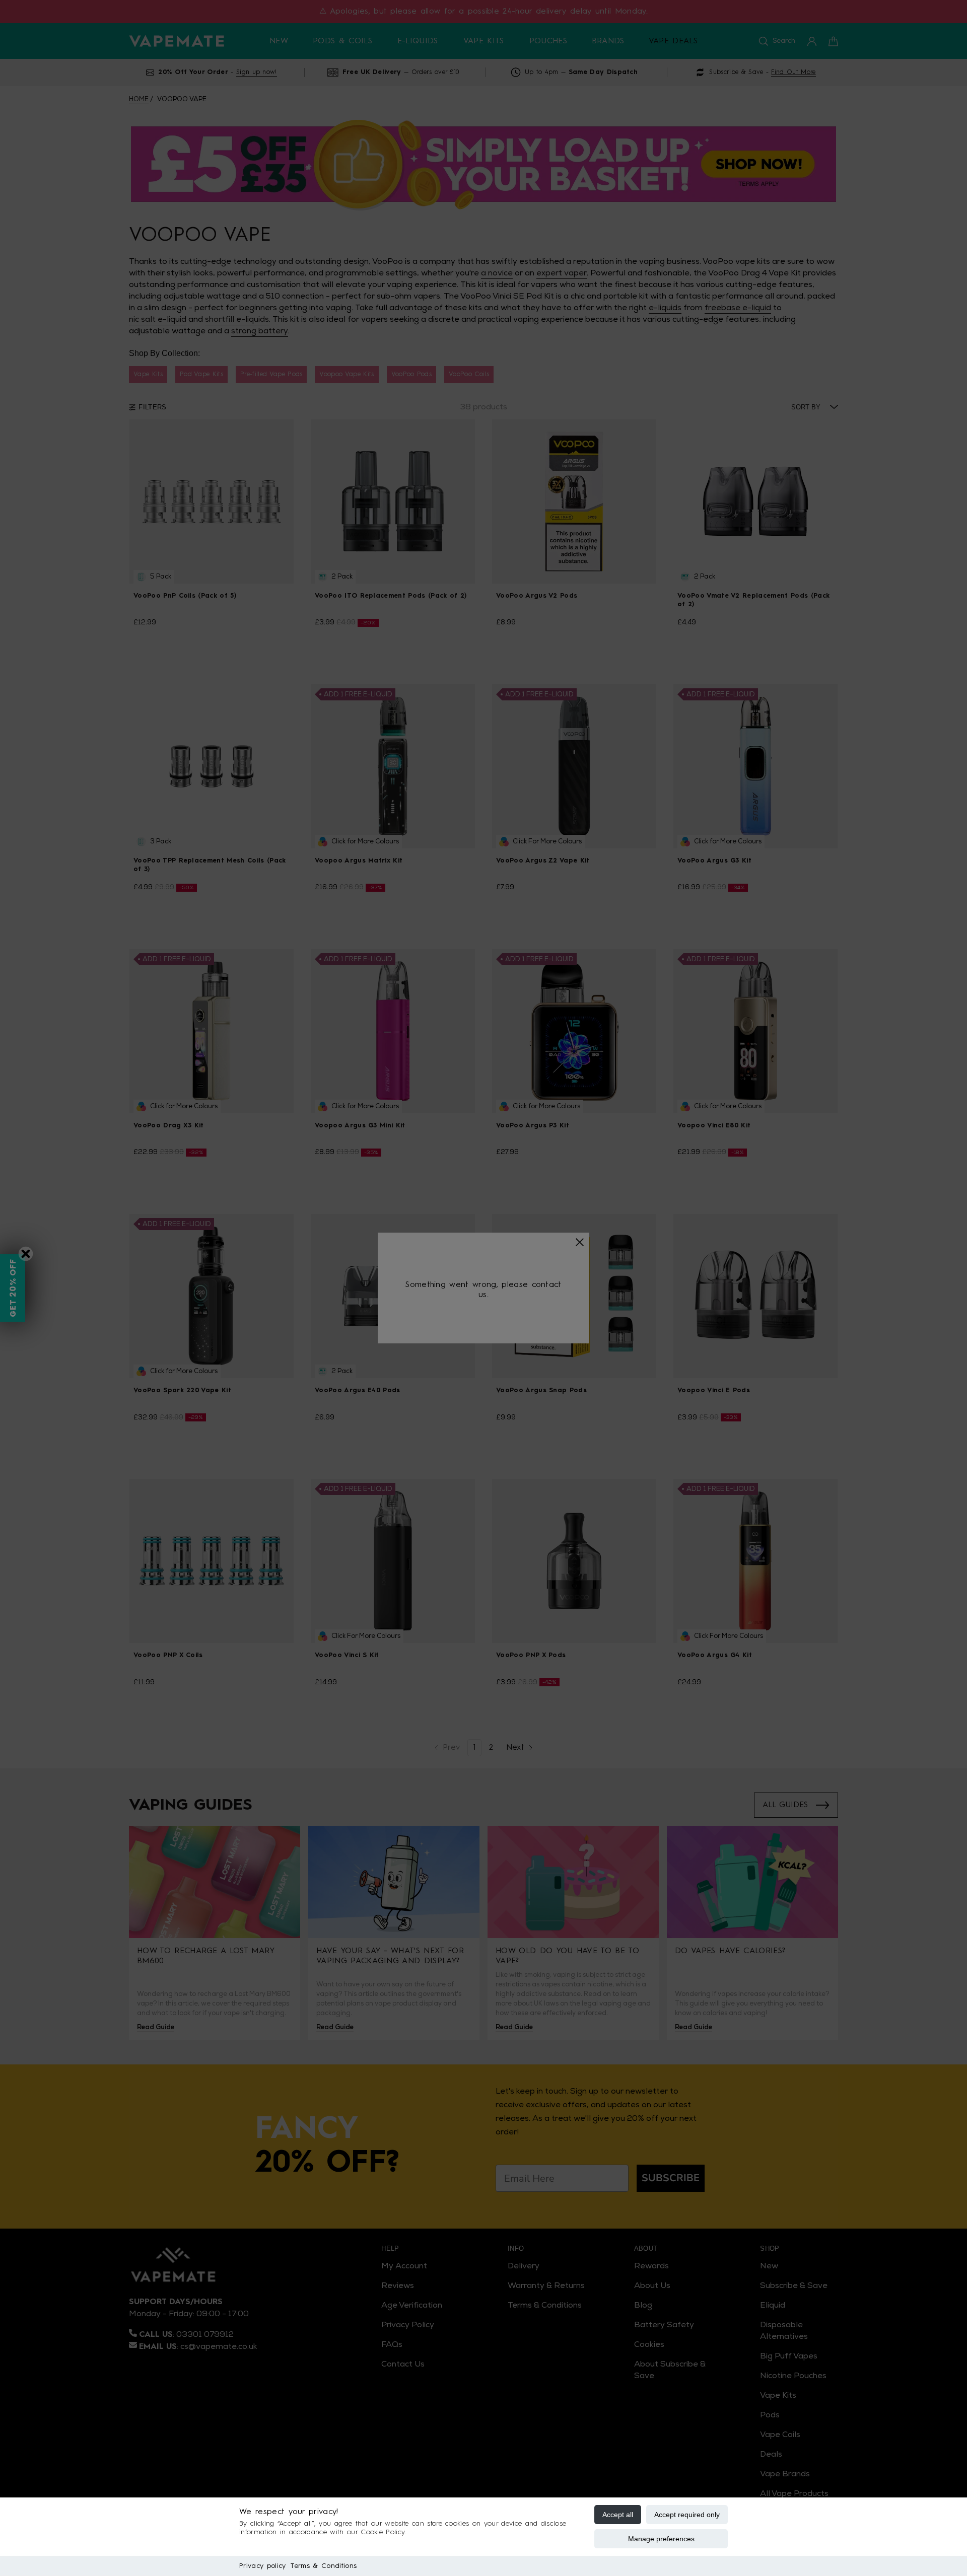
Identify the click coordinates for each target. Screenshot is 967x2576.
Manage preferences (661, 2539)
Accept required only (687, 2515)
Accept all (618, 2515)
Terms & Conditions (324, 2566)
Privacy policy (262, 2566)
